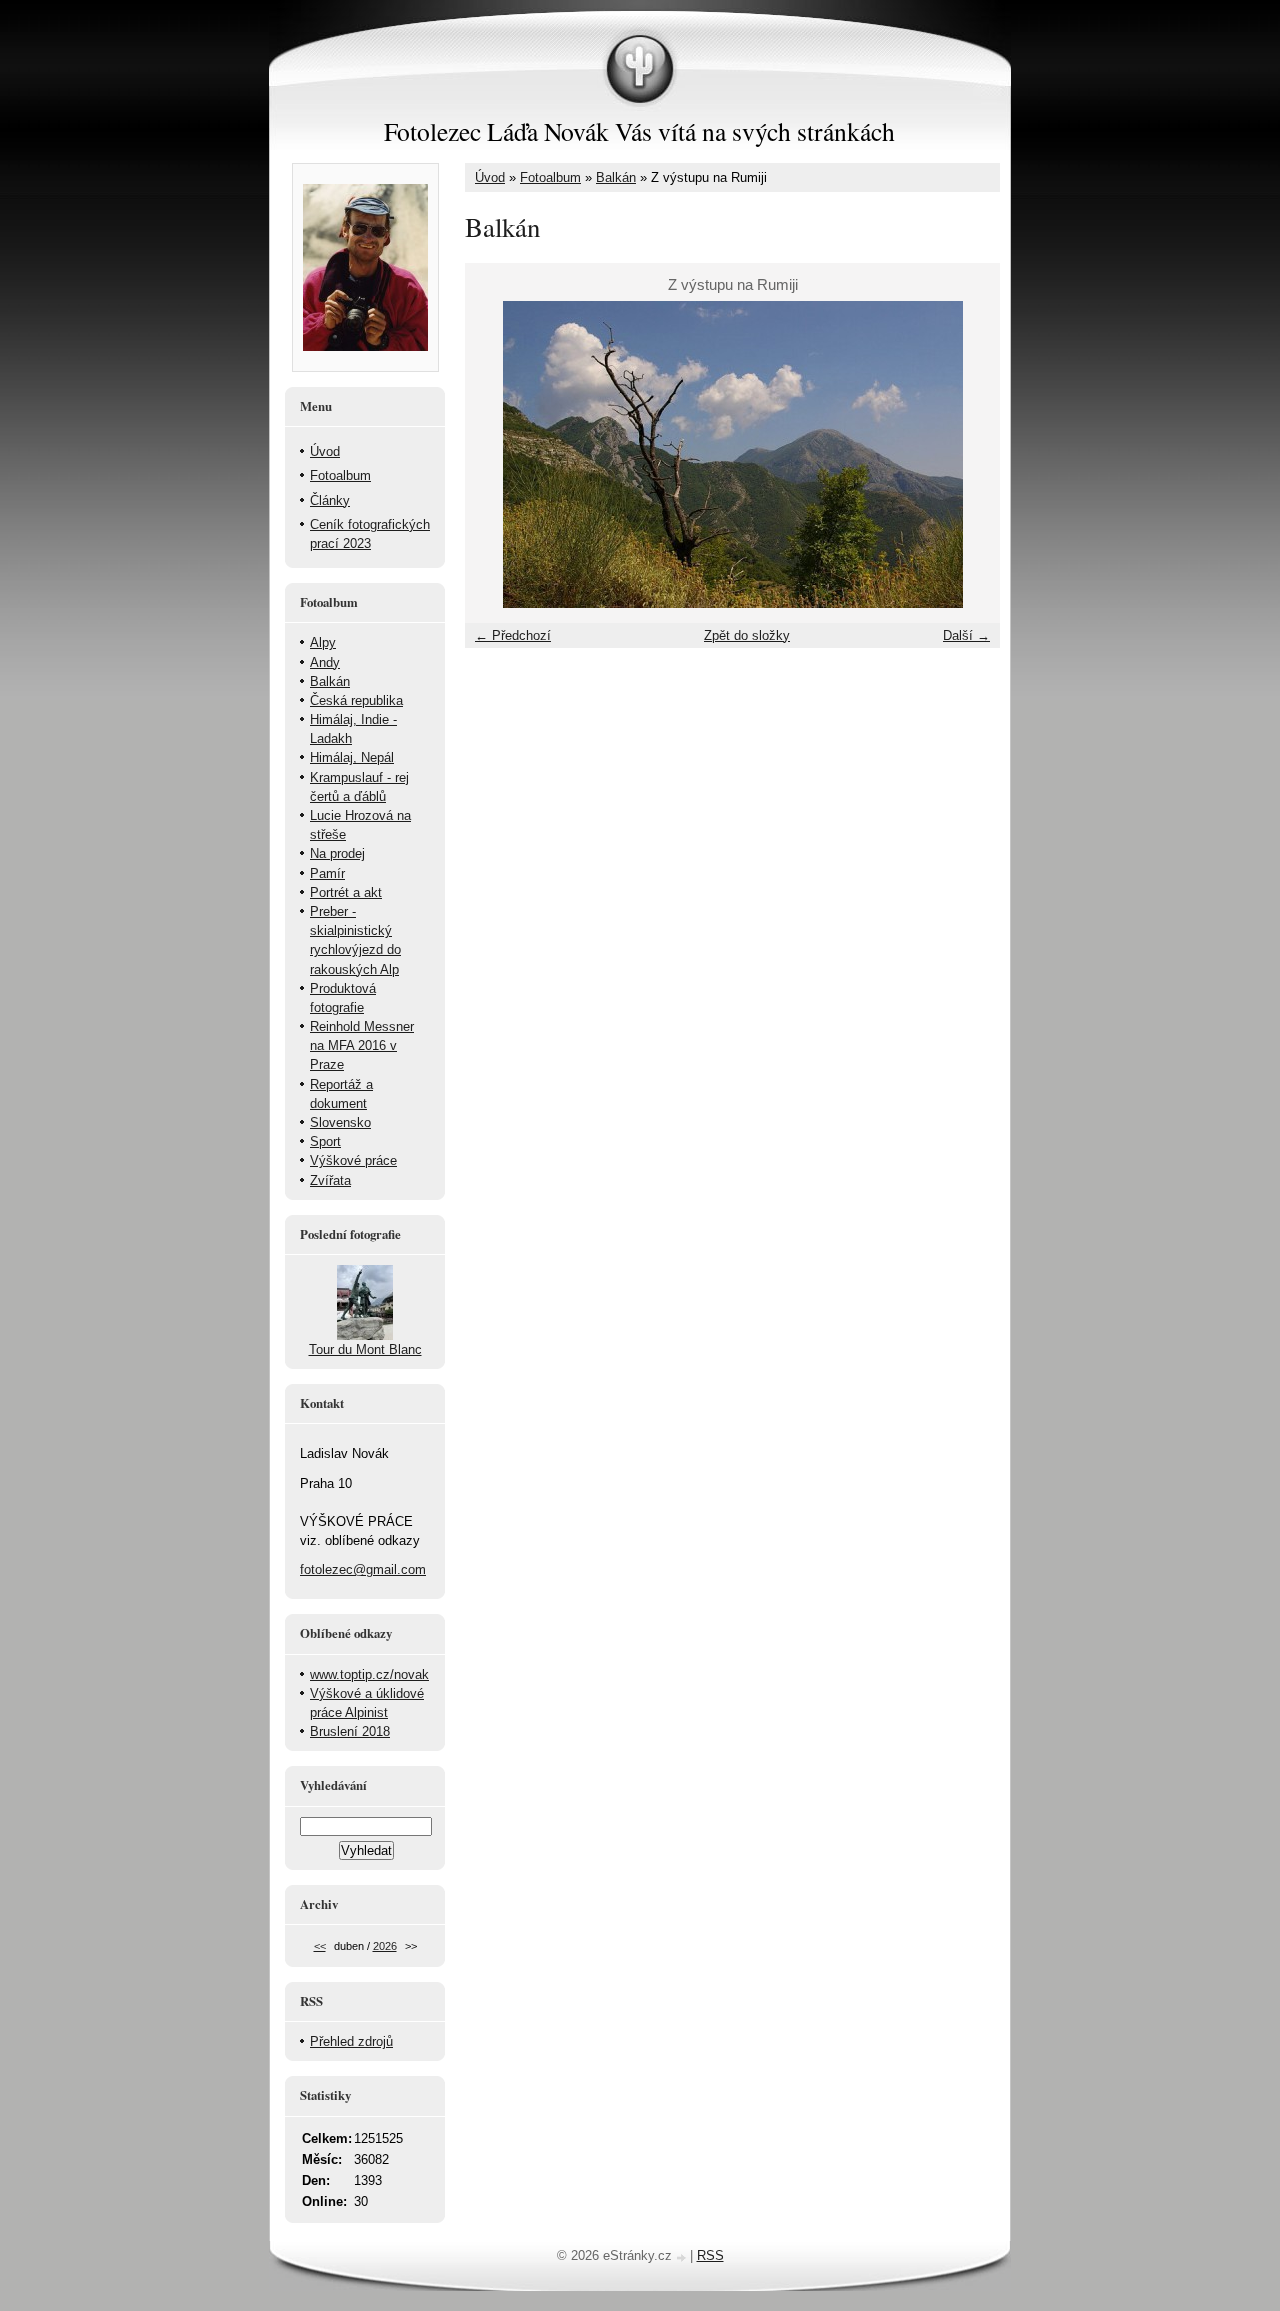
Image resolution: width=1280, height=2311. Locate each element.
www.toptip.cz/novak (369, 1674)
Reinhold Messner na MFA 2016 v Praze (362, 1045)
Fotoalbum (550, 177)
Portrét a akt (346, 892)
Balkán (616, 177)
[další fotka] (967, 454)
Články (330, 500)
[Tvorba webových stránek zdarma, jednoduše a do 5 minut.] (683, 2257)
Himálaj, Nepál (352, 757)
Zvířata (330, 1180)
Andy (325, 662)
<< (320, 1946)
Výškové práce (353, 1160)
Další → (966, 635)
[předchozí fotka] (497, 454)
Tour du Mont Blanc (365, 1349)
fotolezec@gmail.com (363, 1569)
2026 (385, 1946)
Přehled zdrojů (351, 2041)
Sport (325, 1141)
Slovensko (340, 1122)
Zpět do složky (747, 635)
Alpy (323, 642)
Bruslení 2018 (350, 1731)
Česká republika (356, 700)
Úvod (490, 177)
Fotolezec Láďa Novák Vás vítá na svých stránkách (639, 131)
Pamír (327, 873)
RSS (710, 2255)
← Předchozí (513, 635)
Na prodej (337, 853)
